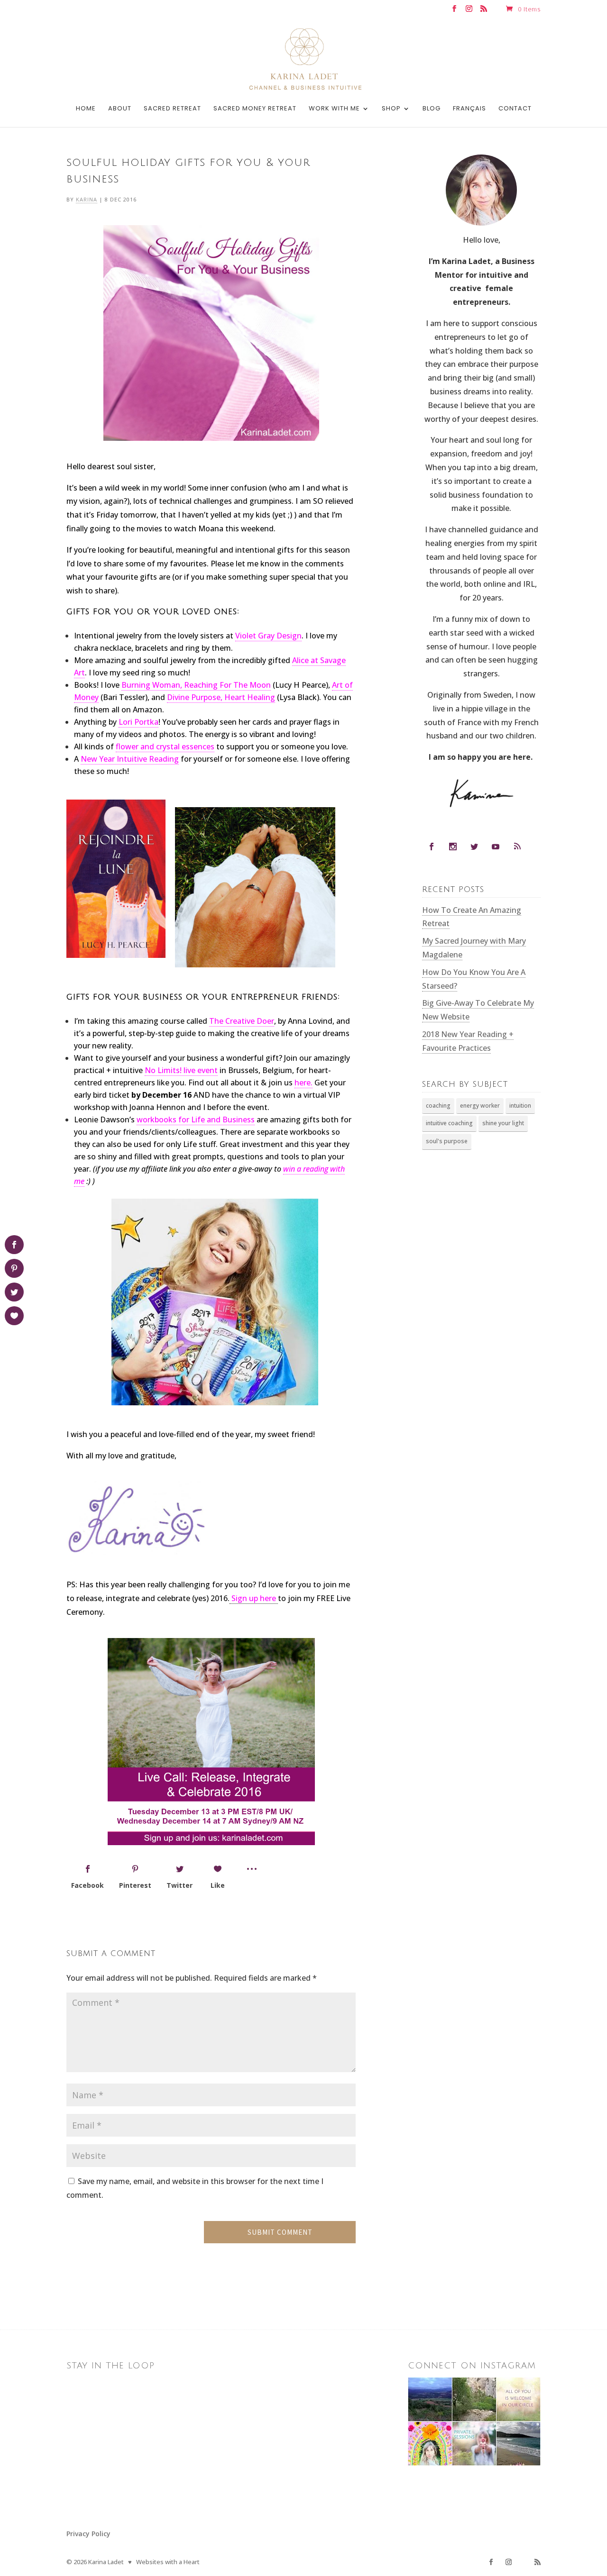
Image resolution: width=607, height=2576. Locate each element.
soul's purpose (447, 1141)
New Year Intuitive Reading (130, 759)
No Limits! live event (181, 1070)
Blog (432, 109)
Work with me (334, 109)
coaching (438, 1106)
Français (469, 109)
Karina (87, 199)
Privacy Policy (88, 2534)
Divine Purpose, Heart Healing (221, 697)
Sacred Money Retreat (255, 109)
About (120, 109)
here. (303, 1083)
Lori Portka (138, 722)
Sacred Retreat (172, 109)
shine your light (503, 1123)
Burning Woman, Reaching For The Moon (196, 685)
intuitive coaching (449, 1123)
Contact (515, 109)
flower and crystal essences (165, 746)
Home (86, 109)
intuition (520, 1106)
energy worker (480, 1106)
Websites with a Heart (168, 2562)
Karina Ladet (106, 2562)
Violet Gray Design (268, 636)
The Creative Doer (242, 1021)
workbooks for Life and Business (196, 1120)
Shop (391, 109)
